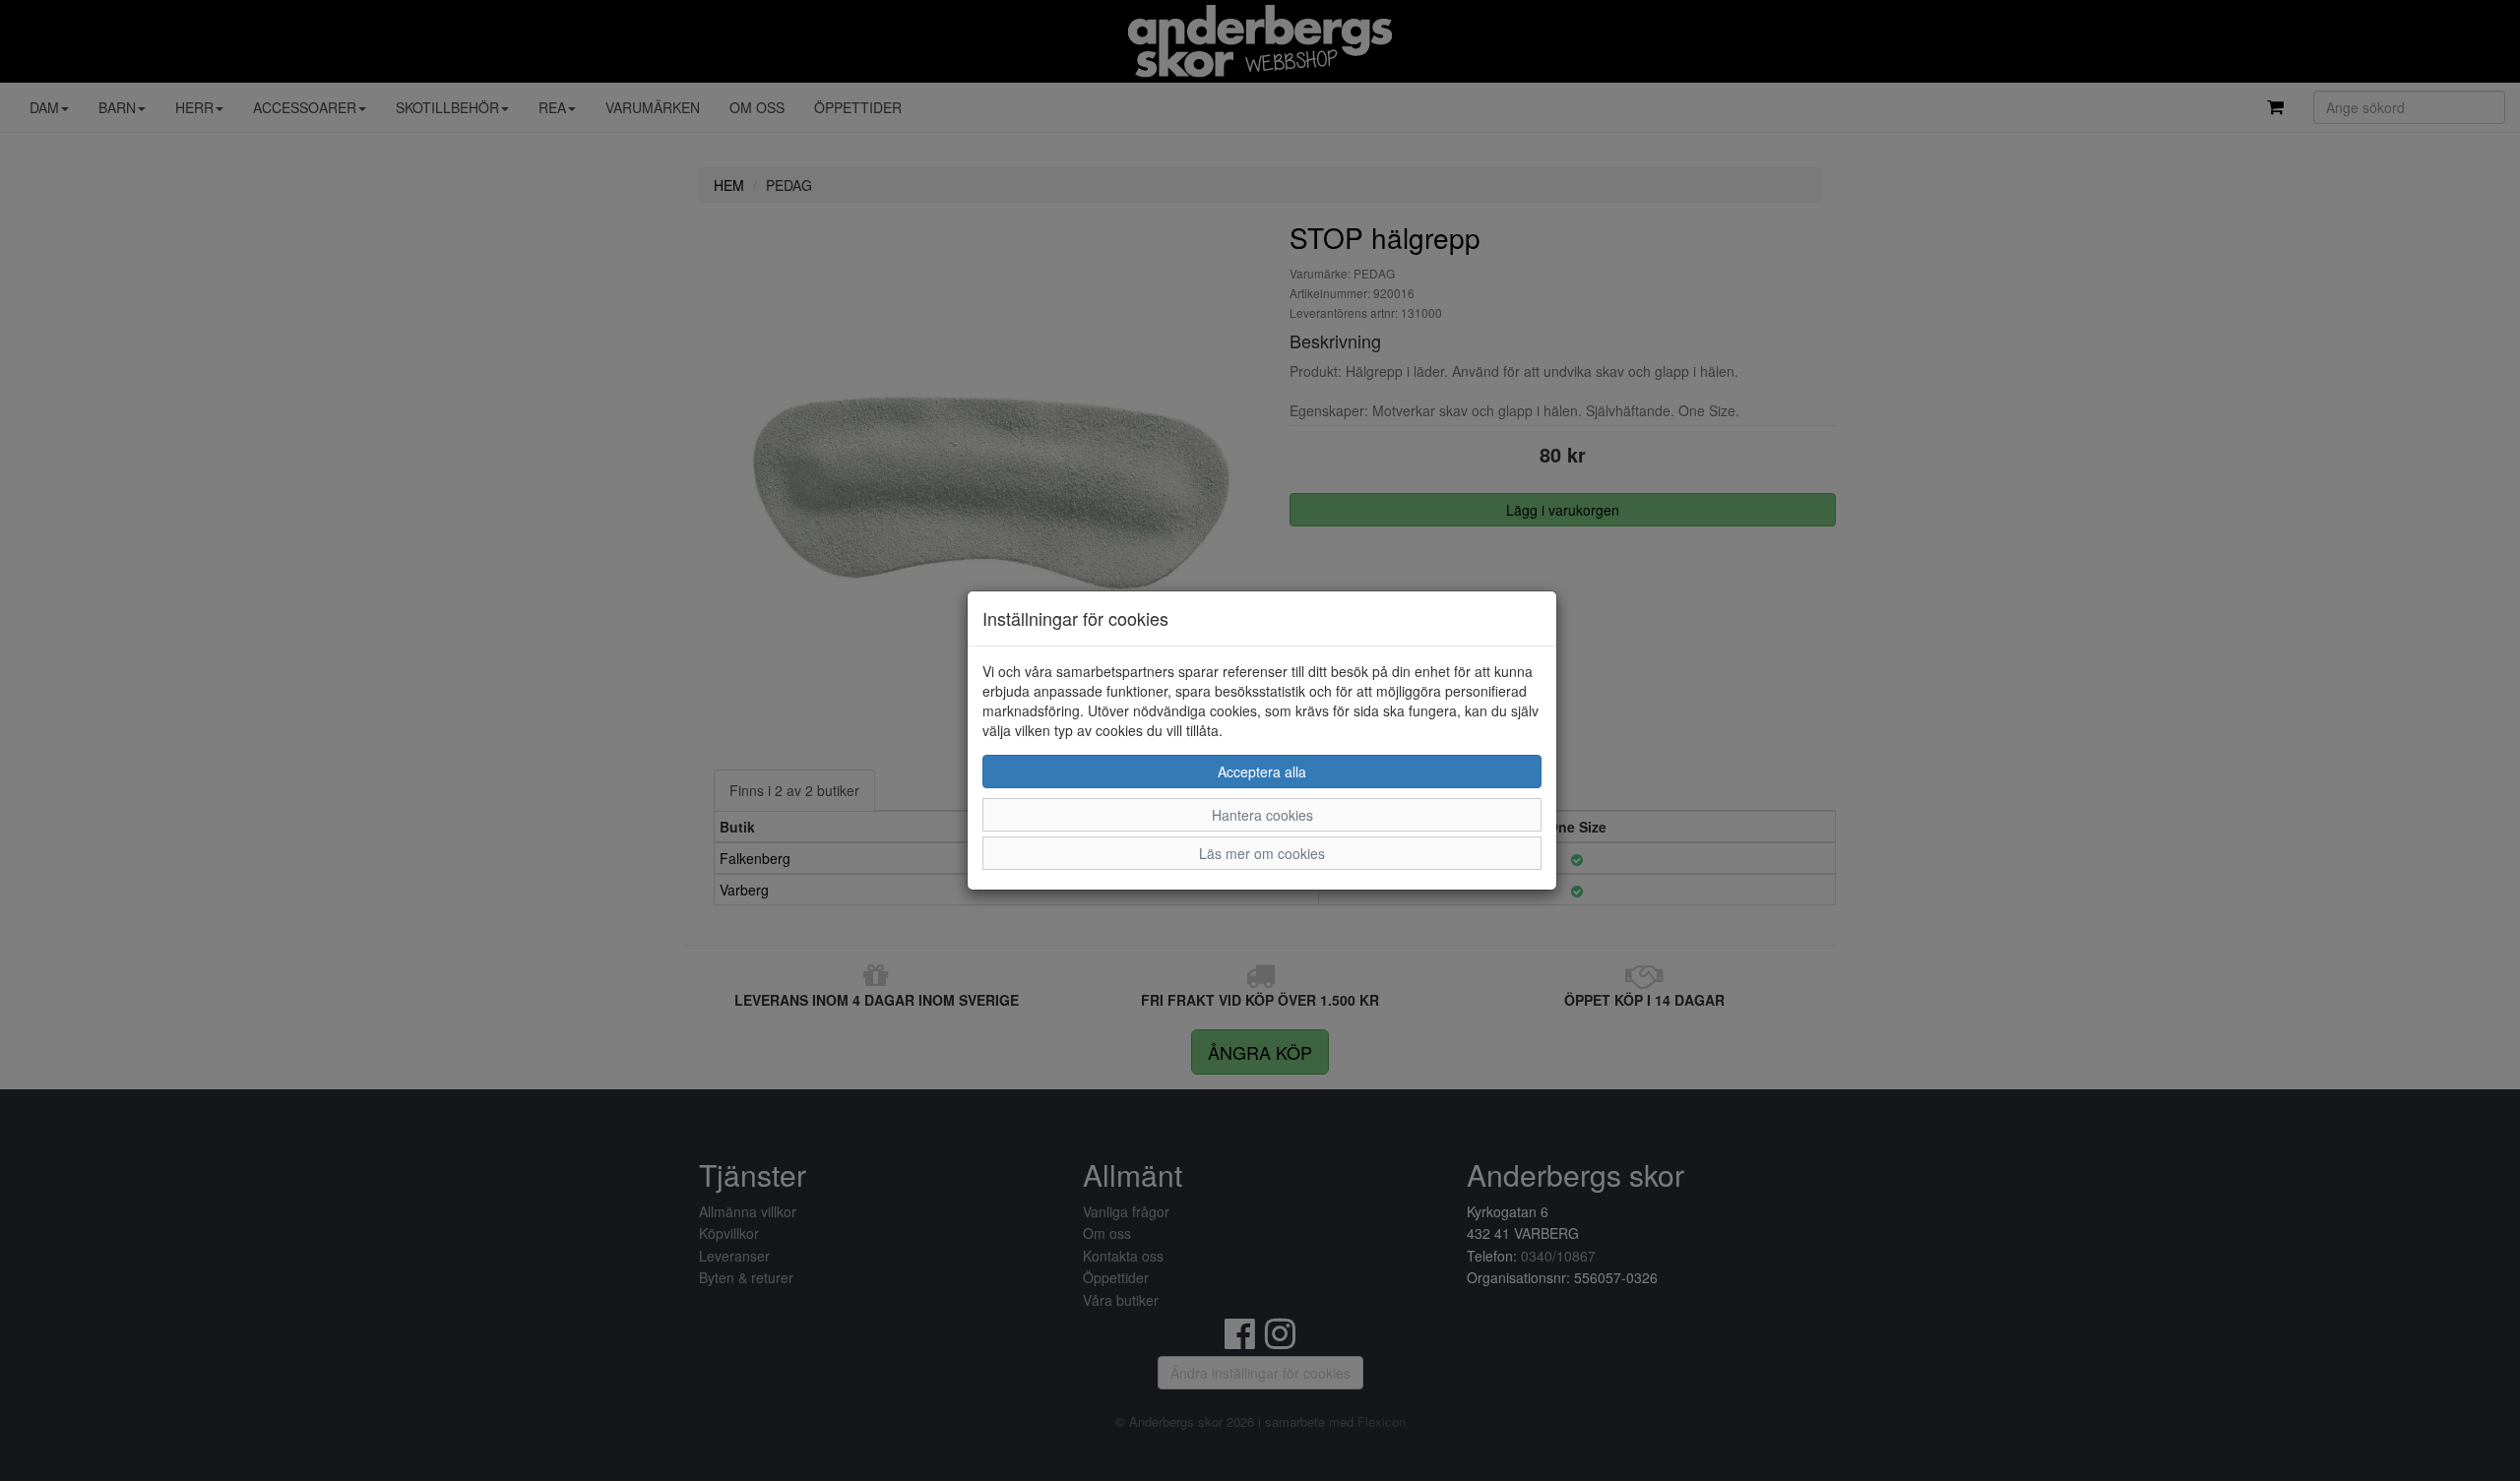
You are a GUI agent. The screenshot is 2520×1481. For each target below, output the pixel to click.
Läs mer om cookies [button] (1262, 853)
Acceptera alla (1262, 771)
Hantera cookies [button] (1262, 815)
